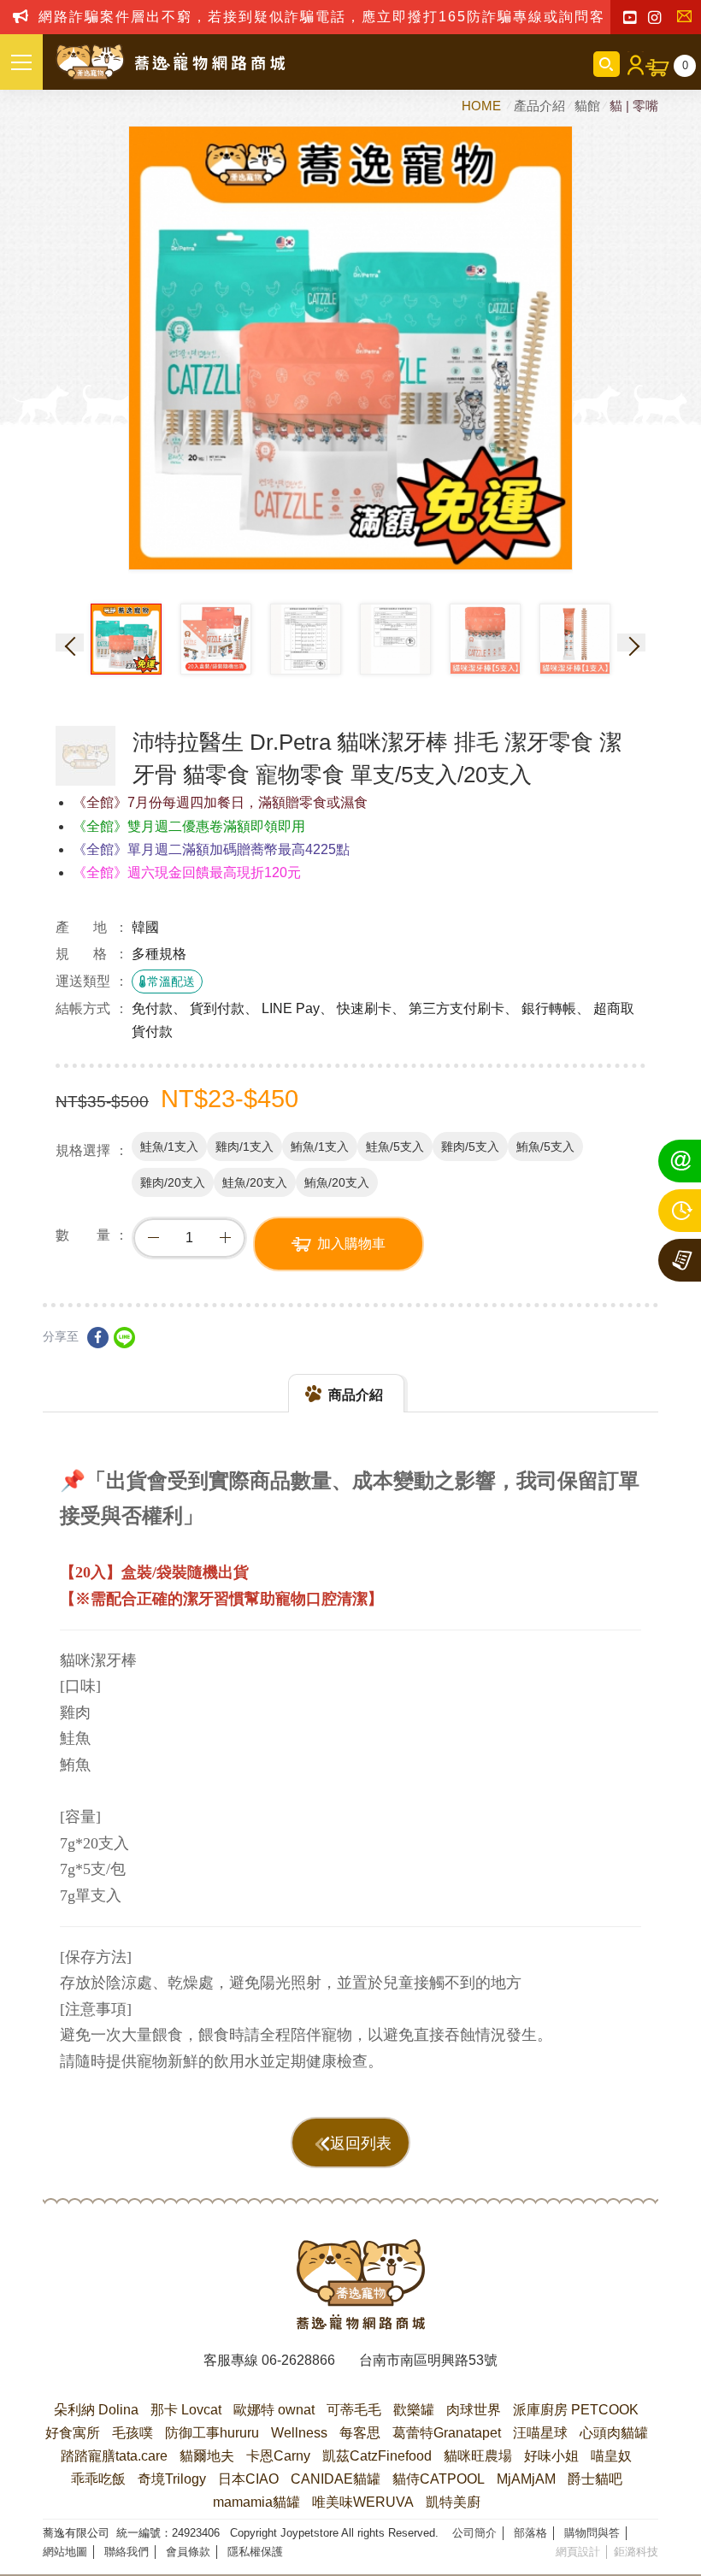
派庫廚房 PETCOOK (576, 2410)
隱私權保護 (255, 2552)
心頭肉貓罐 (614, 2433)
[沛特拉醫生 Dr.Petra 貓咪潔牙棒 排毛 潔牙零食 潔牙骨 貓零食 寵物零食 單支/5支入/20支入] (85, 756)
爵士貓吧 (595, 2479)
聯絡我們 (688, 18)
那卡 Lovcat (186, 2410)
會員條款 (188, 2552)
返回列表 (361, 2143)
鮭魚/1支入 (169, 1147)
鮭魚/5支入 (395, 1147)
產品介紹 (539, 106)
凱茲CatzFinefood (377, 2456)
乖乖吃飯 (98, 2479)
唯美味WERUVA (363, 2502)
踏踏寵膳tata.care (114, 2456)
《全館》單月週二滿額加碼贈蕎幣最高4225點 (211, 849)
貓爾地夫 (207, 2456)
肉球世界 (474, 2410)
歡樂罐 (414, 2410)
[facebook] (98, 1338)
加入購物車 (351, 1244)
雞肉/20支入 (173, 1182)
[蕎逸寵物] (171, 62)
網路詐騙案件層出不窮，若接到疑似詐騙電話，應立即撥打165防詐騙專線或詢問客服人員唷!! (358, 17)
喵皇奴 (611, 2456)
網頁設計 (578, 2552)
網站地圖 (65, 2552)
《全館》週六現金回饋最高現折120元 (187, 872)
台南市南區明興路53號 (428, 2360)
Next (631, 643)
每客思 (360, 2433)
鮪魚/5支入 (545, 1147)
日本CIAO (248, 2479)
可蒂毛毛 (354, 2410)
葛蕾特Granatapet (447, 2433)
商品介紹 (356, 1395)
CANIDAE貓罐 (336, 2479)
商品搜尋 (607, 64)
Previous (70, 643)
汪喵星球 (540, 2433)
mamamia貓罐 (256, 2502)
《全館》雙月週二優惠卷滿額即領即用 (189, 826)
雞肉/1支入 (244, 1147)
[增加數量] (225, 1238)
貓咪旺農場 (478, 2456)
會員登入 (633, 64)
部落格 (530, 2533)
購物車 (685, 65)
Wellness (299, 2433)
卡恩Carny (278, 2456)
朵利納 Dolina (96, 2410)
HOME (483, 106)
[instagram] (654, 18)
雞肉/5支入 (470, 1147)
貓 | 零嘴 (634, 106)
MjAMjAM (526, 2479)
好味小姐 (551, 2456)
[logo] (361, 2284)
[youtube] (630, 18)
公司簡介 (474, 2533)
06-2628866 (298, 2360)
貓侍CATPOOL (439, 2479)
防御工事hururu (212, 2433)
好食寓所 (73, 2433)
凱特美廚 (453, 2502)
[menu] (21, 62)
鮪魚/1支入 (320, 1147)
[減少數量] (153, 1238)
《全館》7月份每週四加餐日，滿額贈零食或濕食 (220, 802)
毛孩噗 (133, 2433)
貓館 (587, 106)
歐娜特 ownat (274, 2410)
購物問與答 (592, 2533)
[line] (124, 1338)
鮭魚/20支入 (255, 1182)
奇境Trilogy (172, 2479)
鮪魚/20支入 (337, 1182)
